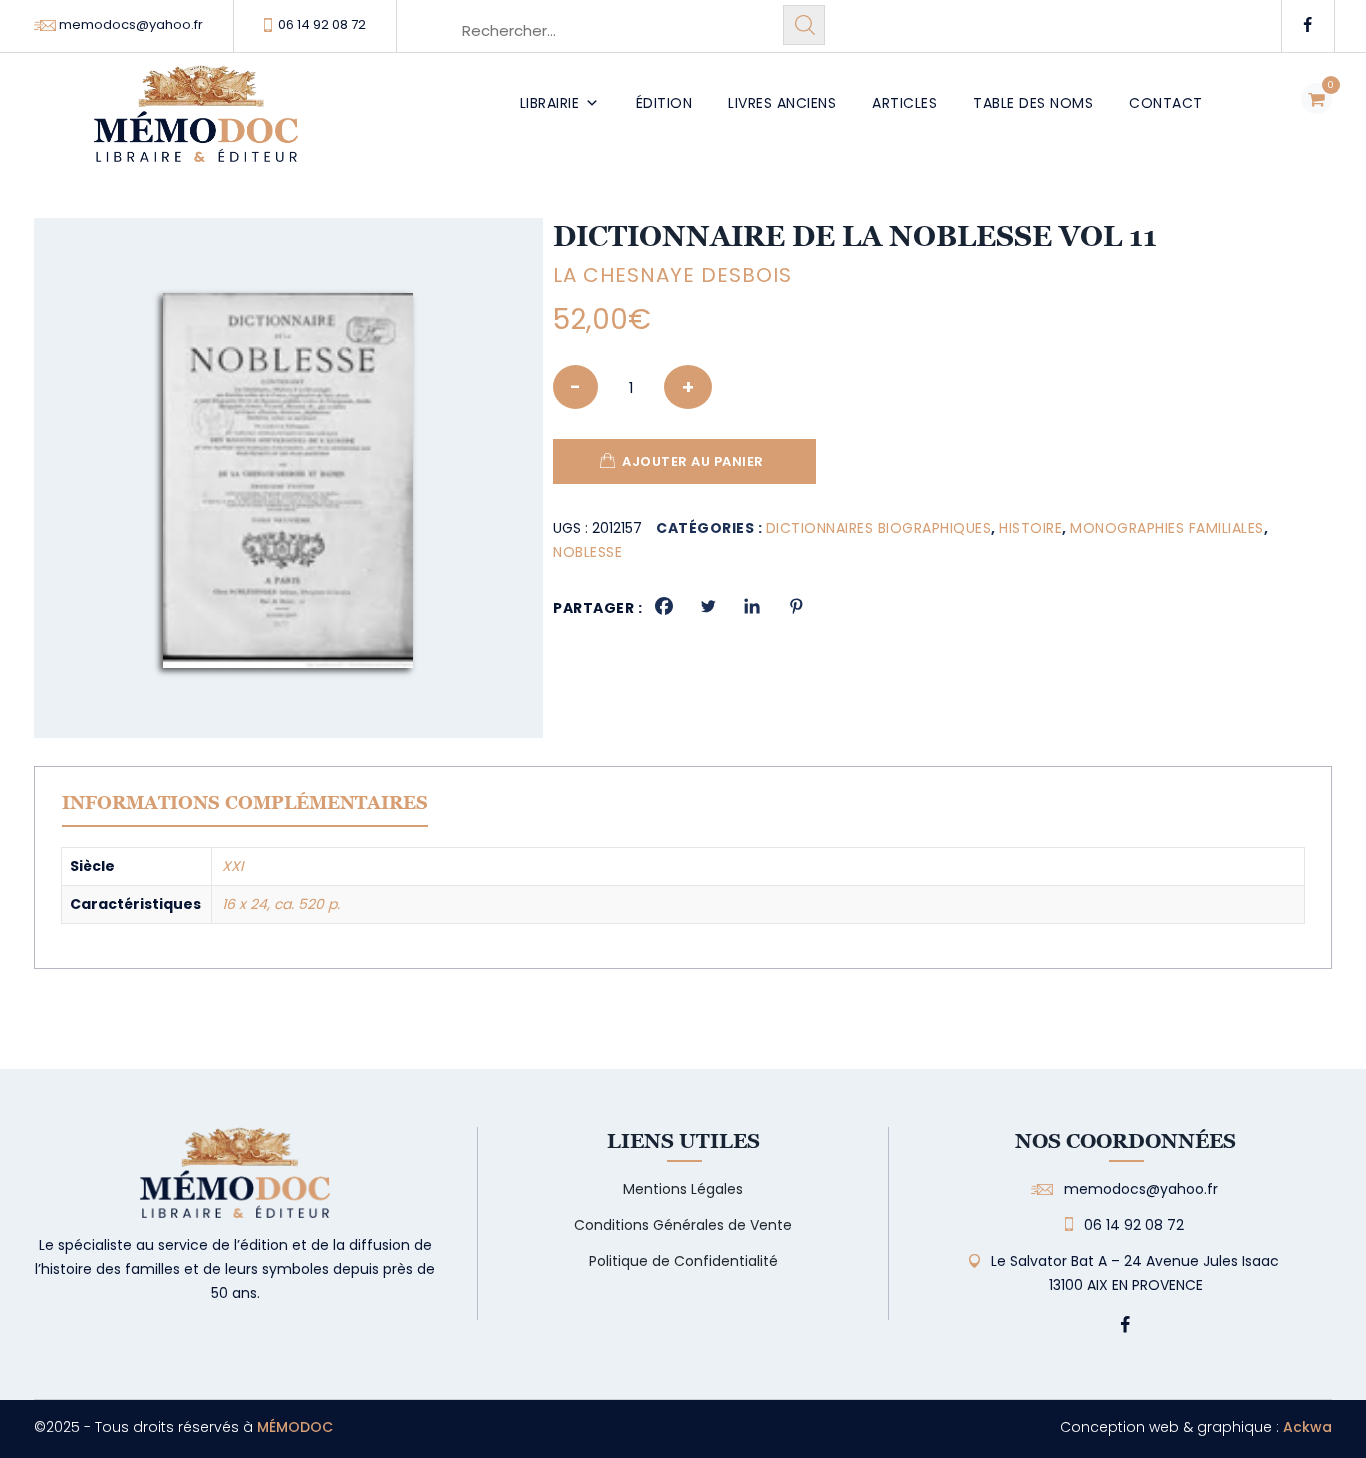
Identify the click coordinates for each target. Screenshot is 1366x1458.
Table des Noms (1033, 103)
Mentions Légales (683, 1189)
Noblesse (587, 552)
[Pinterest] (796, 606)
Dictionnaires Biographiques (879, 528)
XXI (232, 866)
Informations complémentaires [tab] (245, 802)
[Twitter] (708, 606)
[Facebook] (664, 606)
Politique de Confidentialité (683, 1261)
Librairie (550, 103)
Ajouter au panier (693, 461)
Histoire (1030, 528)
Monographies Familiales (1167, 528)
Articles (904, 103)
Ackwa (1307, 1427)
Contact (1166, 103)
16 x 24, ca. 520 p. (281, 904)
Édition (664, 103)
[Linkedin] (752, 606)
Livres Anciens (782, 103)
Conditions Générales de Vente (683, 1225)
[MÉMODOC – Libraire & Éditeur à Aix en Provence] (196, 125)
